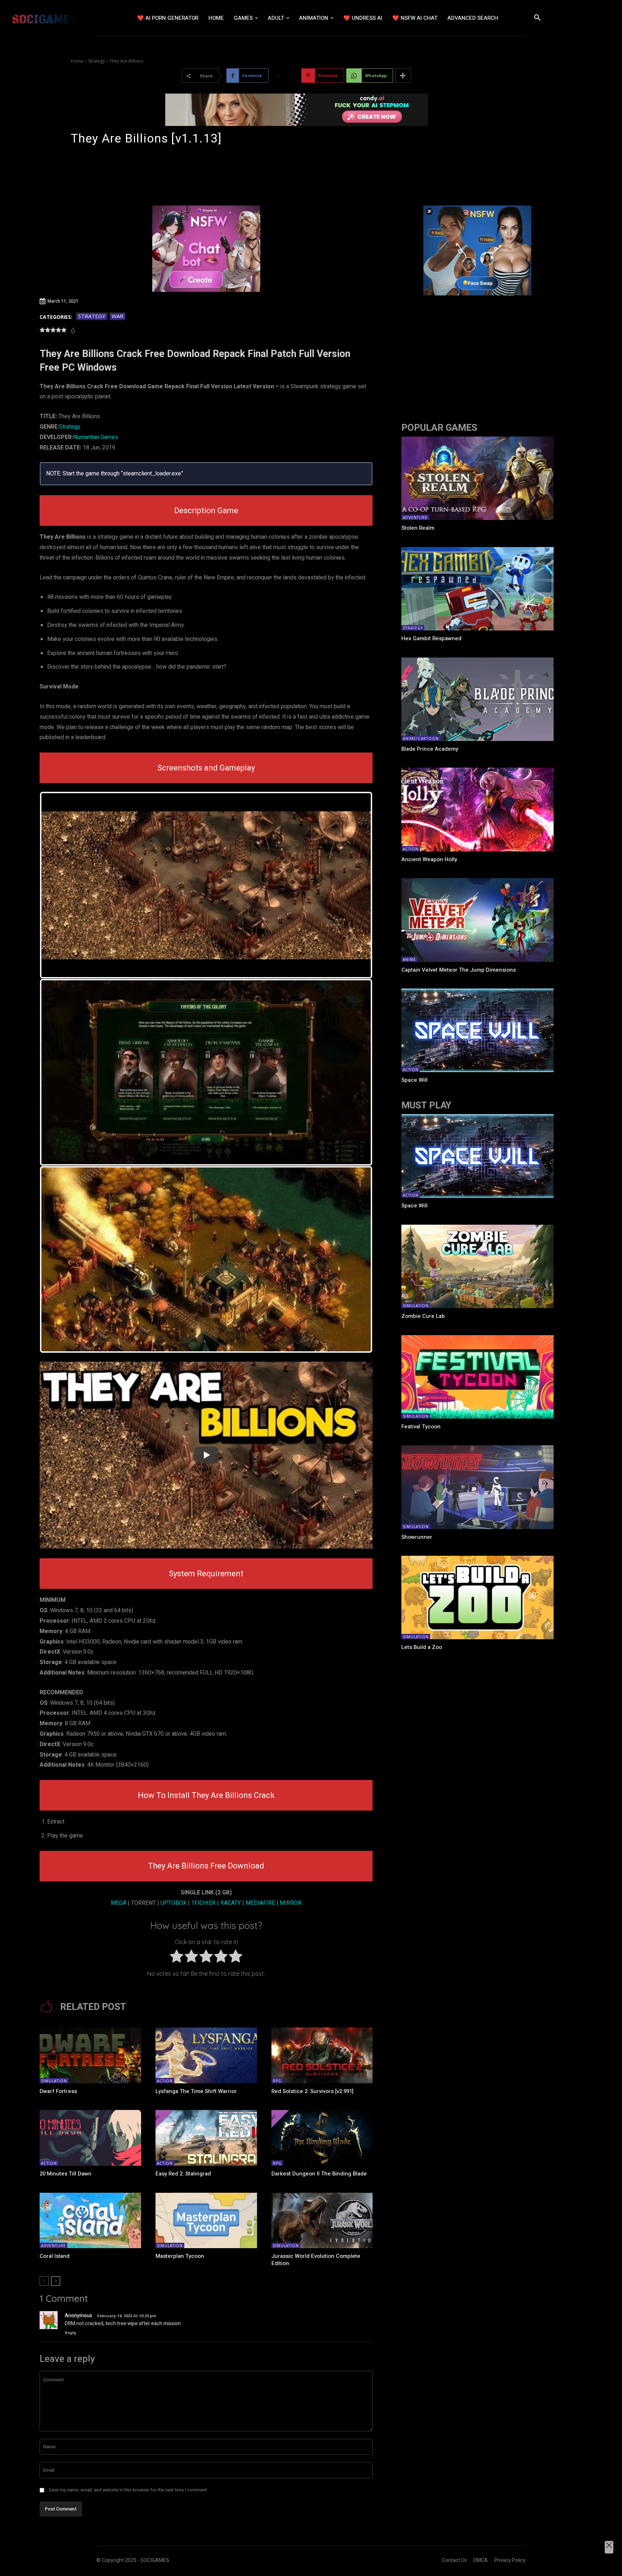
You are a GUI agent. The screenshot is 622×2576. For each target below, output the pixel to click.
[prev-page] (44, 2281)
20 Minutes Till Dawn (66, 2174)
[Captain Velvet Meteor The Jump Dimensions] (477, 920)
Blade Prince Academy (430, 749)
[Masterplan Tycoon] (206, 2221)
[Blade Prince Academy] (477, 699)
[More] (403, 76)
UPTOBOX (173, 1903)
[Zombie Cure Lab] (477, 1266)
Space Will (414, 1080)
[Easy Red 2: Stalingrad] (206, 2138)
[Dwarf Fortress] (90, 2055)
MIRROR (290, 1903)
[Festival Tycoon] (477, 1377)
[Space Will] (477, 1030)
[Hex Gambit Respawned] (477, 589)
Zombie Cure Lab (423, 1316)
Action (165, 2081)
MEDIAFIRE (260, 1903)
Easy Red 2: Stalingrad (183, 2174)
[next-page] (56, 2281)
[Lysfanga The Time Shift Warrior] (206, 2055)
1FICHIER (203, 1903)
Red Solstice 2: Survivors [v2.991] (312, 2091)
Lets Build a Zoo (422, 1647)
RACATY (231, 1903)
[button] (537, 18)
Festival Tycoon (421, 1427)
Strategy (96, 61)
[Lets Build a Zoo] (477, 1597)
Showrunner (417, 1537)
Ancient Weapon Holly (429, 859)
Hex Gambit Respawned (431, 638)
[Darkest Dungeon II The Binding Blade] (322, 2138)
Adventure (53, 2246)
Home (77, 61)
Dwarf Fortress (58, 2091)
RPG (277, 2081)
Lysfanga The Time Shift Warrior (196, 2091)
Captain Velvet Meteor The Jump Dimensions (459, 970)
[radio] (177, 1958)
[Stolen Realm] (477, 478)
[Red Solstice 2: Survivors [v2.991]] (322, 2055)
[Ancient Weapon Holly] (477, 809)
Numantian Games (96, 437)
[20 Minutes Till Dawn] (90, 2138)
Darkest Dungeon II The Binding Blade (319, 2174)
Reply (71, 2333)
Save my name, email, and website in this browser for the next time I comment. (128, 2490)
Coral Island (55, 2256)
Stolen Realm (418, 528)
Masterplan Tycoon (180, 2256)
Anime (409, 959)
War (118, 316)
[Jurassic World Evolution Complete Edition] (322, 2221)
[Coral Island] (90, 2221)
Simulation (54, 2081)
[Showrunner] (477, 1487)
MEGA (119, 1903)
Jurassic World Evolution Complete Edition (316, 2260)
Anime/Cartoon (421, 738)
